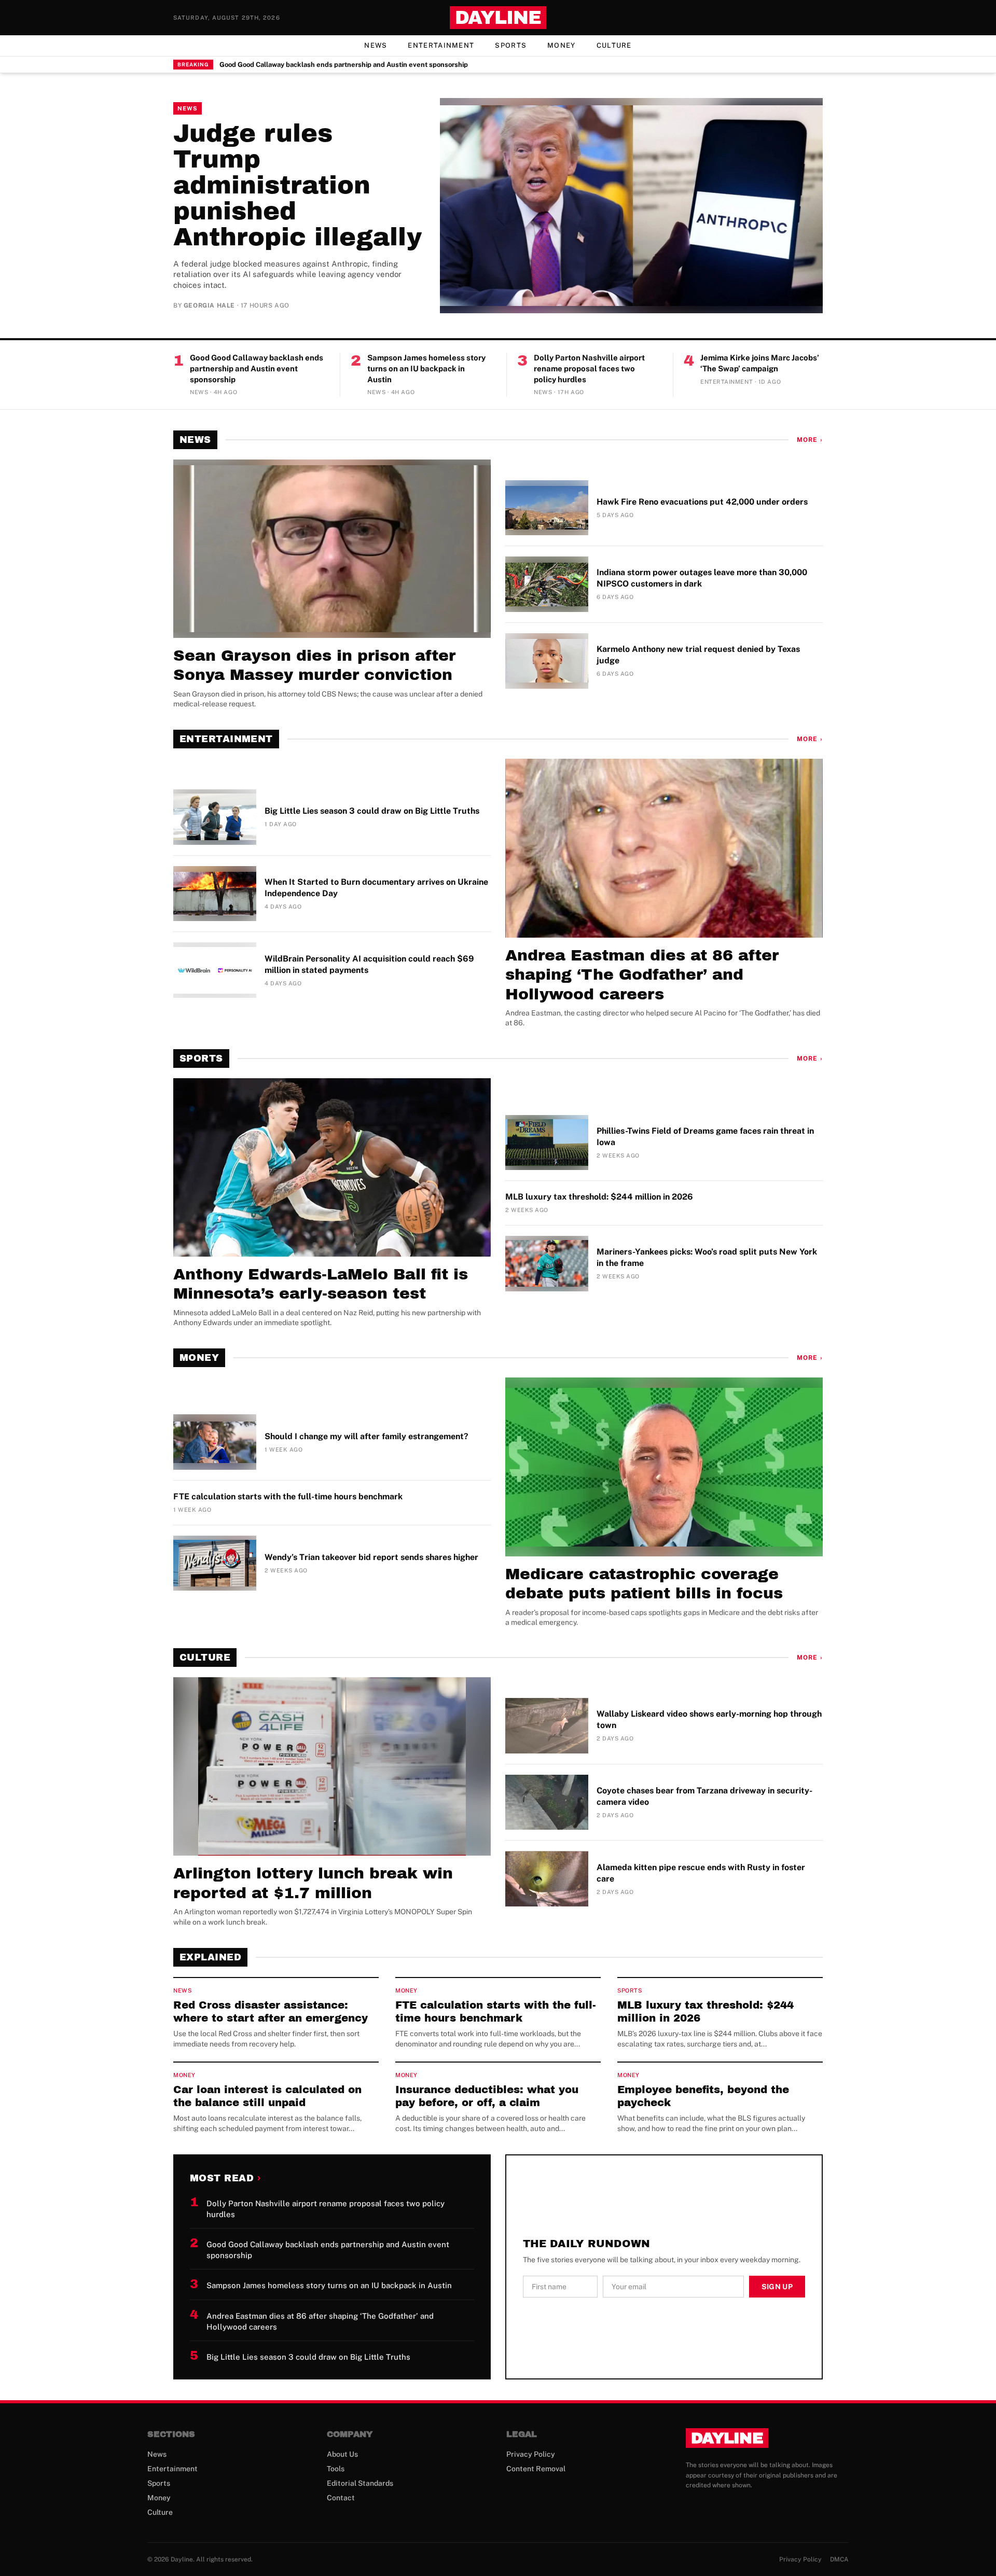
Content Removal (536, 2469)
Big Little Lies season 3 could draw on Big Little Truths (372, 811)
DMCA (839, 2559)
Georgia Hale (209, 305)
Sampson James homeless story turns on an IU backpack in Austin (426, 368)
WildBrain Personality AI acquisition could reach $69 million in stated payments (369, 964)
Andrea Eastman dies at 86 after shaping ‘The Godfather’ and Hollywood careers (642, 975)
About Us (342, 2454)
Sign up (777, 2287)
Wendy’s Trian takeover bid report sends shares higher (371, 1557)
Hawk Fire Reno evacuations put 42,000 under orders (702, 502)
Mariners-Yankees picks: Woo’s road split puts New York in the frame (707, 1257)
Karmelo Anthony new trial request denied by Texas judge (698, 655)
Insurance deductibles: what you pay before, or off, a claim (487, 2096)
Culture (614, 45)
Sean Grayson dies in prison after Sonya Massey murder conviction (314, 665)
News (376, 45)
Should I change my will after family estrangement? (366, 1436)
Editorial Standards (360, 2483)
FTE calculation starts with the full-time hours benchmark (288, 1496)
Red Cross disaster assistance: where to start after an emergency (271, 2011)
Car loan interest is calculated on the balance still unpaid (267, 2096)
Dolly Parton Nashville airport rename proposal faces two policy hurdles (589, 368)
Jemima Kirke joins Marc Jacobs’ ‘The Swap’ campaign (760, 363)
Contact (341, 2498)
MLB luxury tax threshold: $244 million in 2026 (599, 1197)
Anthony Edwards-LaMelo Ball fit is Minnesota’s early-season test (321, 1284)
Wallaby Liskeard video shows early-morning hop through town (709, 1719)
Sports (511, 45)
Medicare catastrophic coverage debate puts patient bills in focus (644, 1584)
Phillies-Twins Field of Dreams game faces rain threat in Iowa (705, 1137)
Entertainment (441, 45)
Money (562, 45)
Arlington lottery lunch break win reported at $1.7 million (313, 1883)
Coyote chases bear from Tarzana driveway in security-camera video (704, 1796)
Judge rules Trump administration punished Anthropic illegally (298, 185)
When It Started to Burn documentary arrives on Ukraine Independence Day (376, 888)
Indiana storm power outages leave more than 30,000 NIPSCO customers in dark (702, 578)
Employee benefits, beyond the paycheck (703, 2096)
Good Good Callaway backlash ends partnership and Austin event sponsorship (344, 65)
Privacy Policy (531, 2454)
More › (810, 440)
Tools (336, 2469)
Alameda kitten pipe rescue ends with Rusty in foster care (701, 1873)
